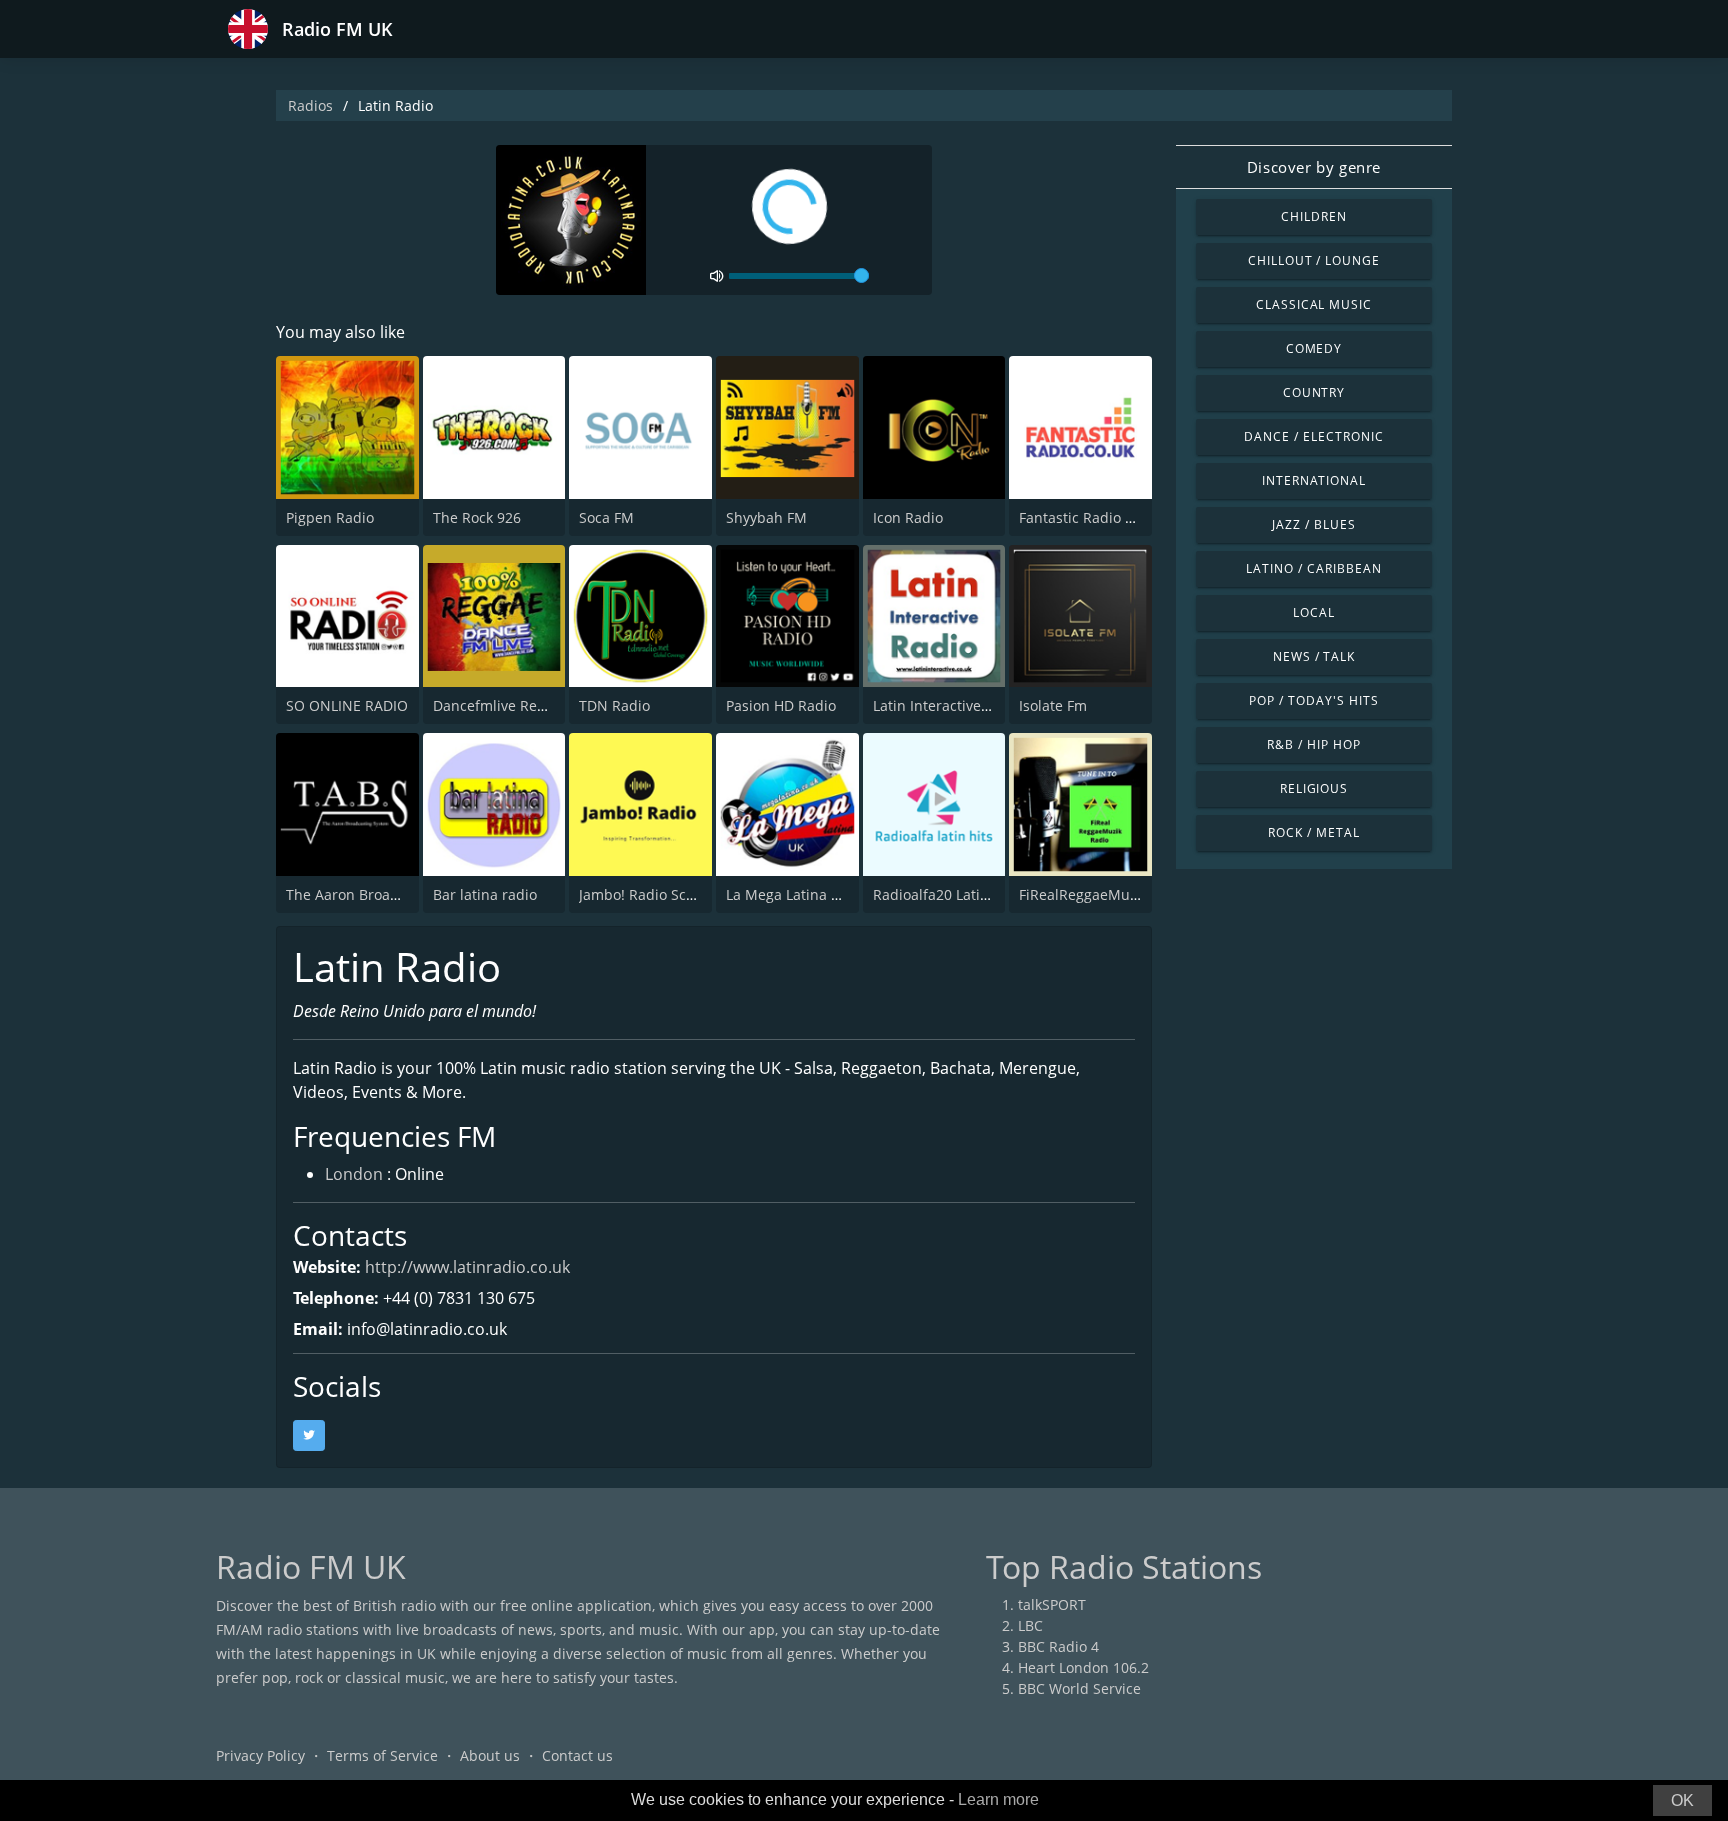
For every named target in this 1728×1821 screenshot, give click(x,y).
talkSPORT (1052, 1604)
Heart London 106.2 (1083, 1667)
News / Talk (1314, 656)
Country (1314, 392)
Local (1314, 612)
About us (490, 1755)
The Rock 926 (477, 517)
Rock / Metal (1314, 832)
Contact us (577, 1755)
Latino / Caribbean (1313, 568)
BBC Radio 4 (1058, 1646)
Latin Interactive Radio (948, 705)
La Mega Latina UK (788, 894)
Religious (1314, 788)
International (1314, 480)
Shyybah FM (766, 517)
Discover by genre (1314, 167)
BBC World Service (1079, 1688)
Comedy (1314, 348)
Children (1314, 216)
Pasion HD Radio (781, 705)
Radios (310, 105)
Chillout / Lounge (1314, 260)
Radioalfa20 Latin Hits (946, 894)
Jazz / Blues (1314, 524)
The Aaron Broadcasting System (392, 894)
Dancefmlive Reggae (501, 705)
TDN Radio (614, 705)
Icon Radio (908, 517)
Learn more (998, 1799)
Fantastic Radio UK (1081, 517)
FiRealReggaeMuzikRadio (1102, 894)
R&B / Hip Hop (1313, 744)
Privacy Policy (260, 1755)
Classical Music (1314, 304)
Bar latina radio (485, 894)
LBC (1030, 1625)
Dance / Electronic (1313, 436)
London (354, 1174)
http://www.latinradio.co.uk (467, 1267)
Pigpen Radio (330, 517)
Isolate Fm (1053, 705)
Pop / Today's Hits (1313, 700)
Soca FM (606, 517)
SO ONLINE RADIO (347, 705)
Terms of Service (382, 1755)
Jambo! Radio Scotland (654, 894)
